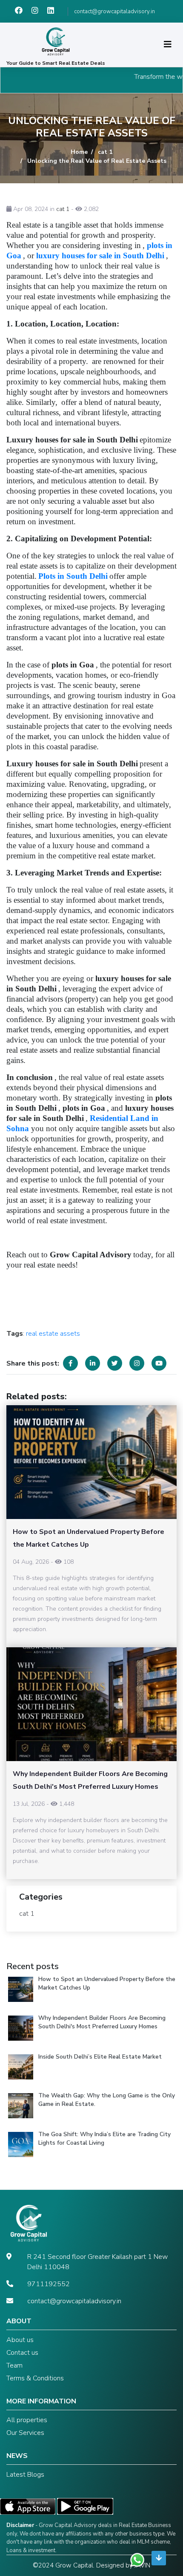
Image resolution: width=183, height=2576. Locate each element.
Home (79, 152)
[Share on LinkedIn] (93, 1363)
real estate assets (53, 1334)
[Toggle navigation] (168, 45)
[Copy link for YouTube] (159, 1363)
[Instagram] (39, 12)
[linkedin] (54, 12)
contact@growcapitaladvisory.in (114, 12)
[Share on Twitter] (115, 1363)
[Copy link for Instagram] (137, 1363)
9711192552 (49, 2284)
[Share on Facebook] (70, 1363)
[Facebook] (23, 12)
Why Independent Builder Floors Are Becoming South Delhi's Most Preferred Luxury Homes (102, 2022)
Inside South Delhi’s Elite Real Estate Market (100, 2057)
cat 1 (105, 152)
